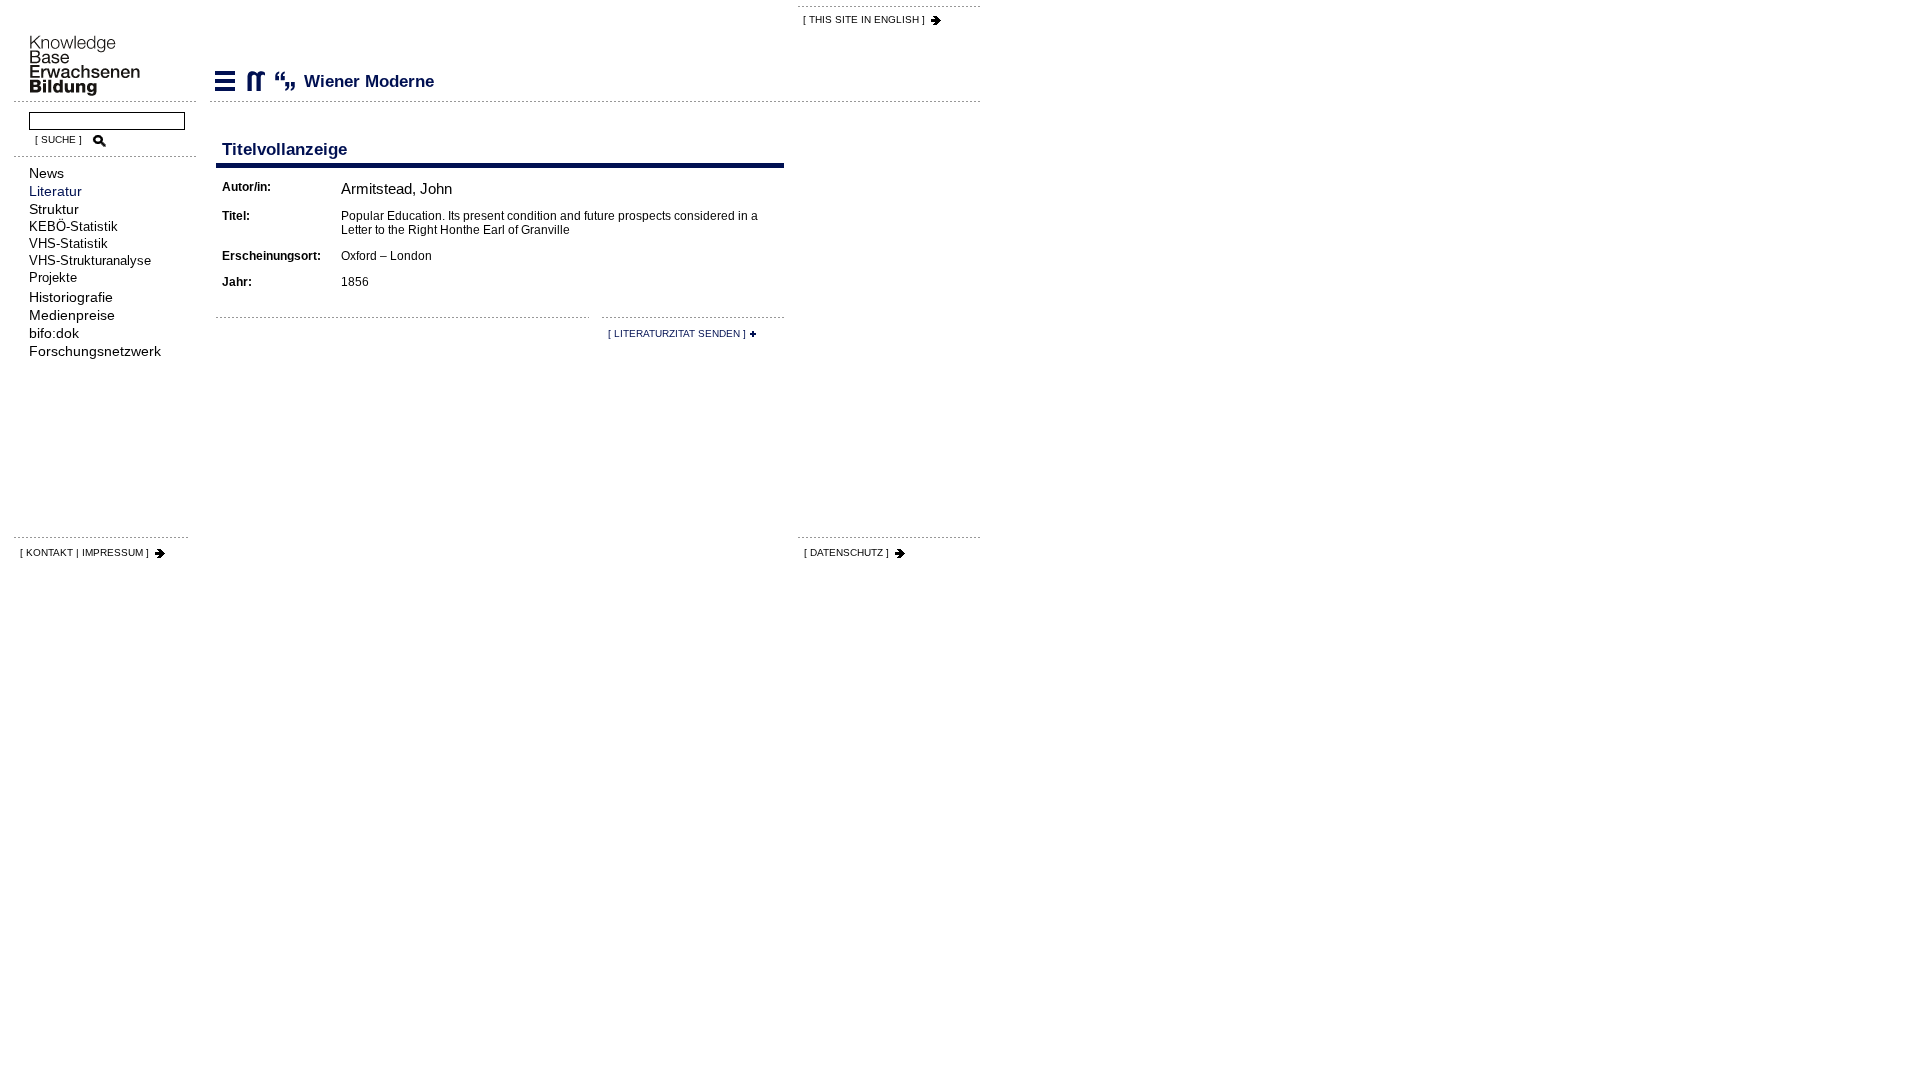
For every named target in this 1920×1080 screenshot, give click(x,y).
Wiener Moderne (255, 81)
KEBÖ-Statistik (73, 226)
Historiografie (71, 297)
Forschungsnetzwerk (95, 351)
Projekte (53, 277)
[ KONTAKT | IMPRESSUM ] (84, 552)
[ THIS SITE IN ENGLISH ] (864, 19)
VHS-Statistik (68, 243)
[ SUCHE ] (58, 139)
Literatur (55, 191)
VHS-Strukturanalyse (90, 260)
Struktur (54, 209)
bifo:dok (54, 333)
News (46, 173)
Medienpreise (72, 315)
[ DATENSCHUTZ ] (846, 552)
